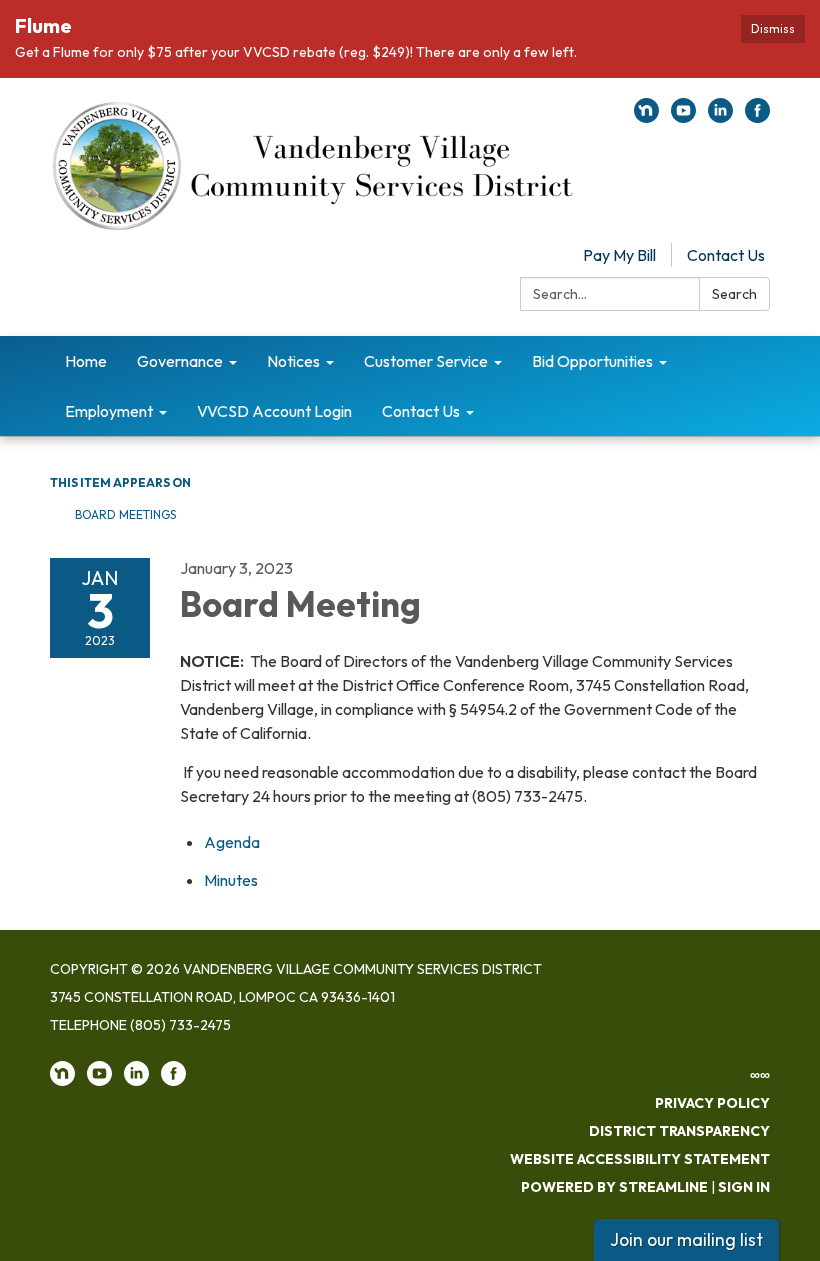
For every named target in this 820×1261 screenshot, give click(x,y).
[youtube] (683, 117)
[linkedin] (720, 117)
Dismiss (773, 28)
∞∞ (760, 1075)
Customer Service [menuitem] (426, 361)
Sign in (744, 1187)
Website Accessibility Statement (640, 1159)
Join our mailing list (686, 1239)
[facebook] (757, 117)
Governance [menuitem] (180, 361)
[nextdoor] (646, 117)
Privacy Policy (712, 1103)
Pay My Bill (619, 255)
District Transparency (679, 1131)
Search (734, 294)
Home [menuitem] (86, 361)
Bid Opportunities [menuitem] (592, 361)
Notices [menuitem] (293, 361)
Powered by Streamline (614, 1187)
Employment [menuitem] (109, 411)
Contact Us (726, 255)
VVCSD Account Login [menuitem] (274, 411)
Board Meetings (125, 514)
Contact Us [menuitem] (421, 411)
